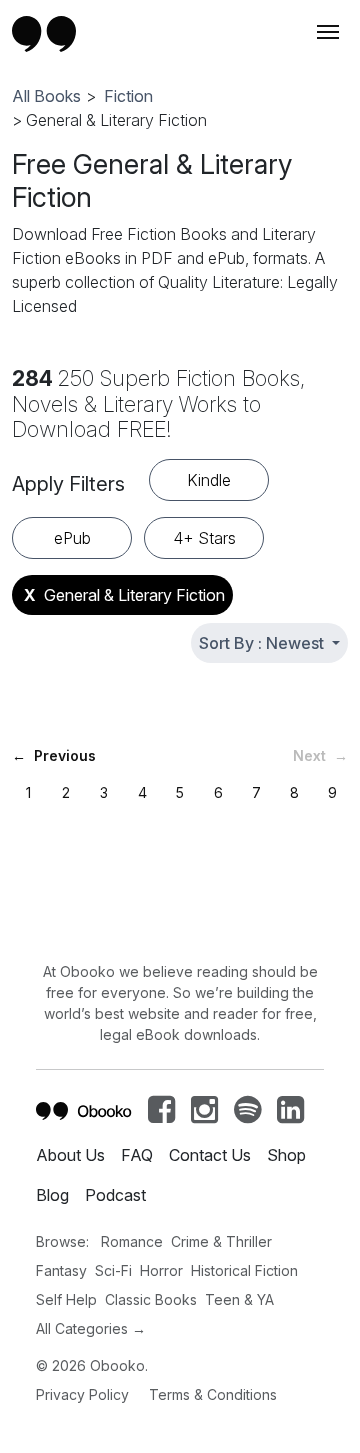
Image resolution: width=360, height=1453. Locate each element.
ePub (72, 538)
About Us (70, 1155)
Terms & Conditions (213, 1394)
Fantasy (61, 1270)
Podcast (115, 1195)
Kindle (209, 480)
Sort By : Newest (263, 643)
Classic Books (151, 1299)
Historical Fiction (244, 1270)
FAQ (137, 1155)
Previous (54, 755)
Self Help (66, 1299)
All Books (46, 96)
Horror (161, 1270)
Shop (286, 1155)
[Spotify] (247, 1115)
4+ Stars (204, 538)
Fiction (128, 96)
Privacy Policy (82, 1394)
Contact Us (210, 1155)
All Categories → (91, 1328)
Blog (52, 1195)
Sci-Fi (113, 1270)
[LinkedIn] (290, 1115)
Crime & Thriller (221, 1241)
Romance (132, 1241)
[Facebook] (161, 1115)
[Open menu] (326, 32)
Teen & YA (239, 1299)
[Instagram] (204, 1115)
